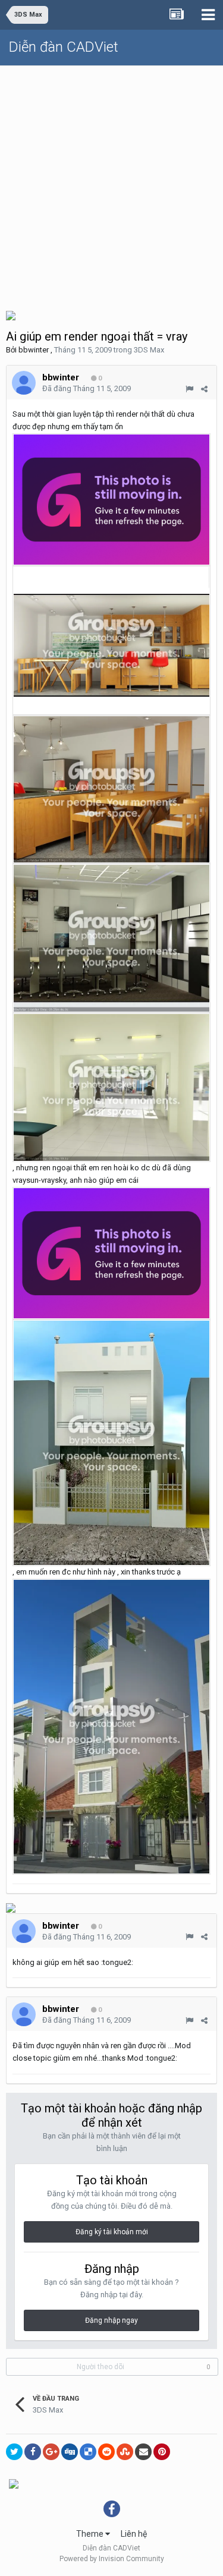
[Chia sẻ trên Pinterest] (162, 2452)
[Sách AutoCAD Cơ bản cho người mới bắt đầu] (14, 2483)
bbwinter (34, 350)
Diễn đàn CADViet (64, 47)
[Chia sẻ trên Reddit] (106, 2452)
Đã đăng (87, 388)
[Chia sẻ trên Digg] (70, 2452)
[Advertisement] (111, 183)
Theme (91, 2534)
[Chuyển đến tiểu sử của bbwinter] (24, 383)
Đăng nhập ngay (111, 2320)
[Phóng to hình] (111, 499)
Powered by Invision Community (112, 2559)
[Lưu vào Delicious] (88, 2452)
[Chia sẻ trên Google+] (51, 2452)
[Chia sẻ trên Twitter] (14, 2452)
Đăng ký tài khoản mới (112, 2232)
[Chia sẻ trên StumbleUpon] (125, 2452)
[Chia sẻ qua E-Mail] (143, 2452)
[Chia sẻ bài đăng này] (204, 389)
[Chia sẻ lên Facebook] (33, 2452)
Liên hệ (134, 2534)
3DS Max (149, 350)
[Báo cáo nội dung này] (189, 389)
